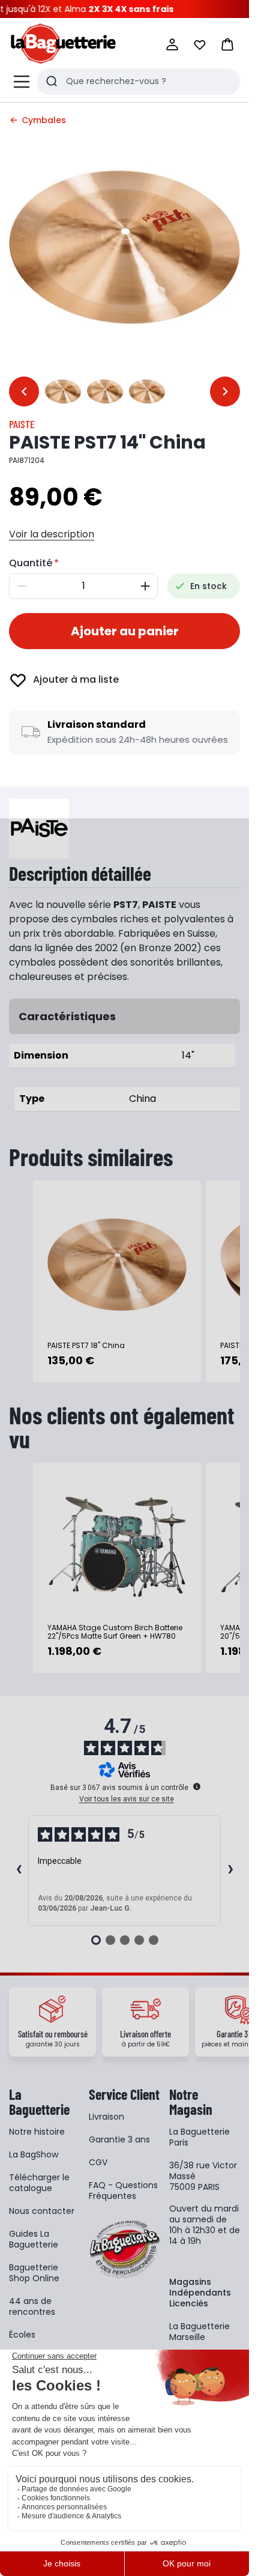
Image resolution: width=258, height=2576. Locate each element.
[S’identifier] (172, 44)
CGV (98, 2162)
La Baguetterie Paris (199, 2137)
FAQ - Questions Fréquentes (123, 2191)
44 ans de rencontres (32, 2306)
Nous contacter (42, 2211)
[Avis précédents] (19, 1870)
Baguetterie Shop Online (34, 2273)
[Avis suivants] (230, 1870)
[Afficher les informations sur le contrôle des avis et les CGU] (197, 1786)
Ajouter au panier (125, 631)
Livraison (106, 2117)
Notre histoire (37, 2132)
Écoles (22, 2335)
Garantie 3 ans (119, 2139)
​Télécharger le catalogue (39, 2183)
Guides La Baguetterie (34, 2239)
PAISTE (22, 424)
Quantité (31, 563)
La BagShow (34, 2154)
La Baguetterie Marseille (199, 2332)
